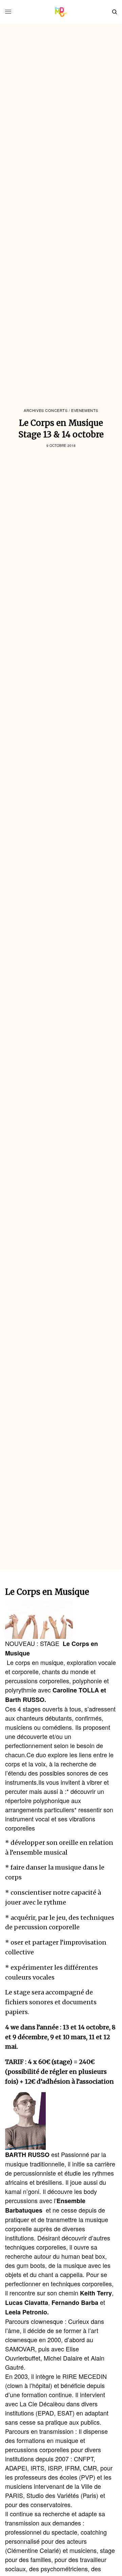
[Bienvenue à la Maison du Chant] (61, 12)
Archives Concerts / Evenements (61, 410)
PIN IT (43, 1620)
